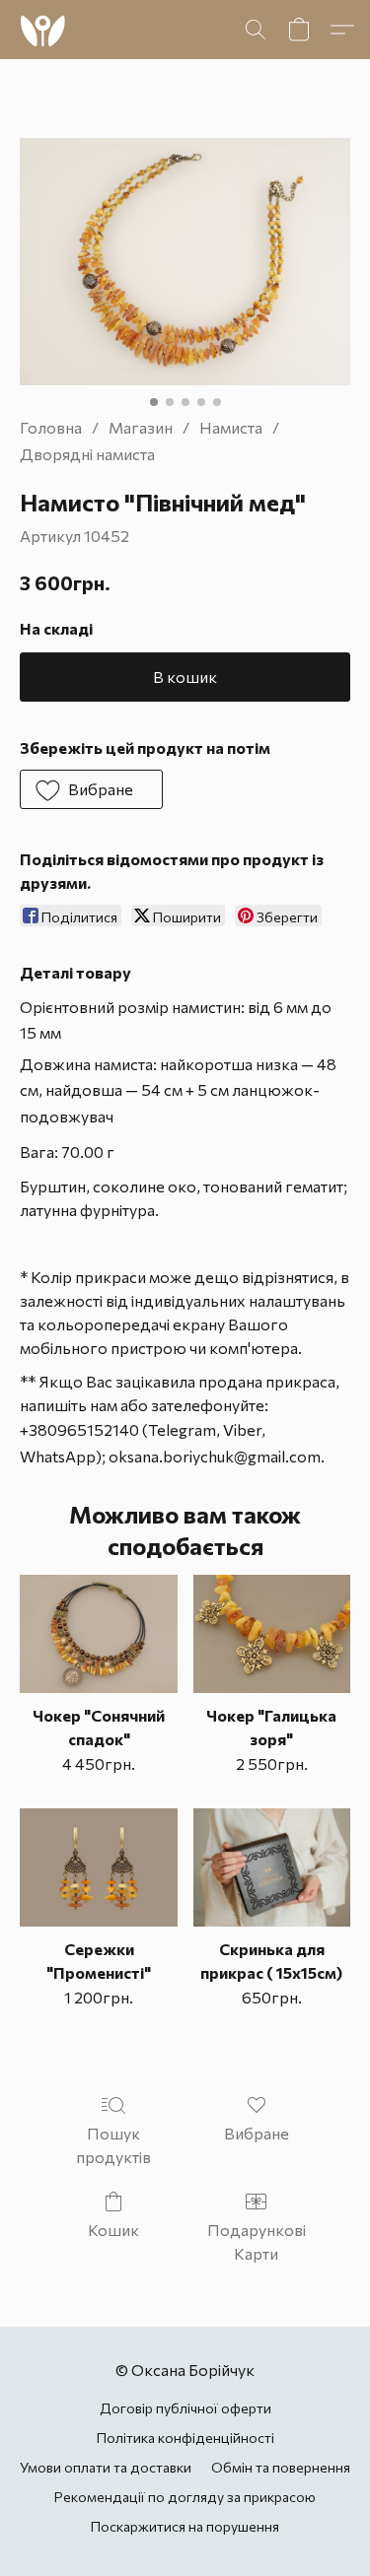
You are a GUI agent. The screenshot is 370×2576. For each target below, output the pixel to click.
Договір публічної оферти (185, 2408)
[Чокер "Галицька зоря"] (272, 1634)
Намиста (231, 427)
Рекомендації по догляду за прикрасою (185, 2497)
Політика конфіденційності (185, 2438)
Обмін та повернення (281, 2467)
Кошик (113, 2230)
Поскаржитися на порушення (185, 2526)
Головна (51, 427)
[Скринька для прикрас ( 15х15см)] (272, 1867)
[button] (44, 30)
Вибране (257, 2133)
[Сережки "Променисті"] (98, 1867)
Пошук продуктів (113, 2145)
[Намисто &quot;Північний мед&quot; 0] (185, 262)
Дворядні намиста (87, 454)
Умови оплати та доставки (106, 2467)
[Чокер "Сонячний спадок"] (98, 1634)
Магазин (141, 427)
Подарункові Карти (257, 2241)
